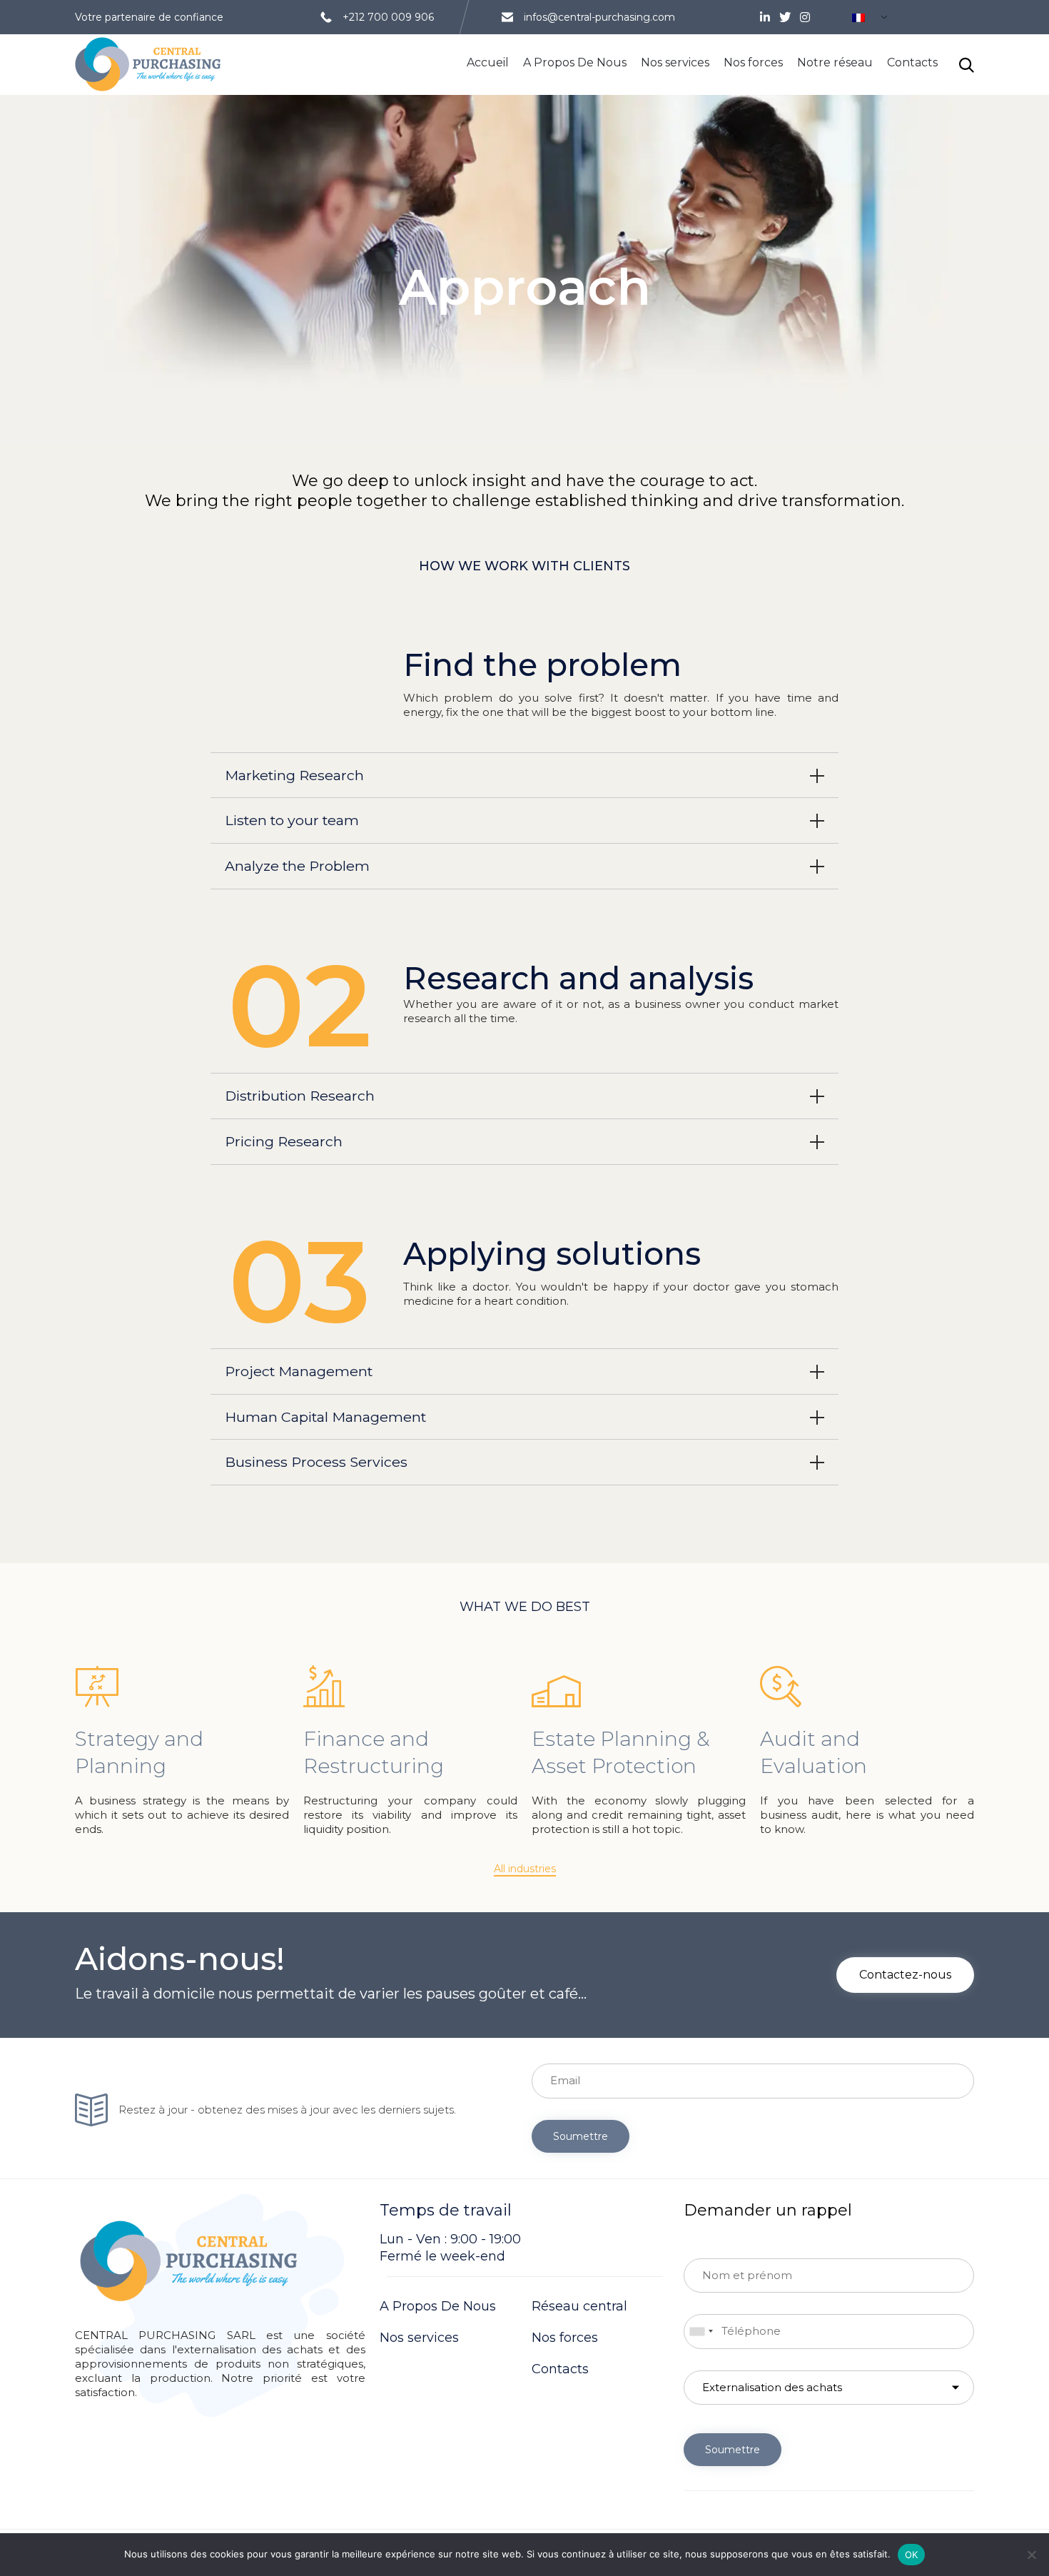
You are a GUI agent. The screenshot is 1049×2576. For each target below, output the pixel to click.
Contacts (912, 62)
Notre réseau (835, 62)
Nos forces (753, 62)
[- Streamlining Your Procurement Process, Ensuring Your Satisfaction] (148, 65)
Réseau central (579, 2306)
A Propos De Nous (575, 62)
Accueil (488, 62)
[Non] (1031, 2555)
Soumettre (581, 2136)
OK (912, 2555)
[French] (864, 19)
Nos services (675, 62)
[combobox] (701, 2332)
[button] (525, 1869)
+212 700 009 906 (388, 17)
